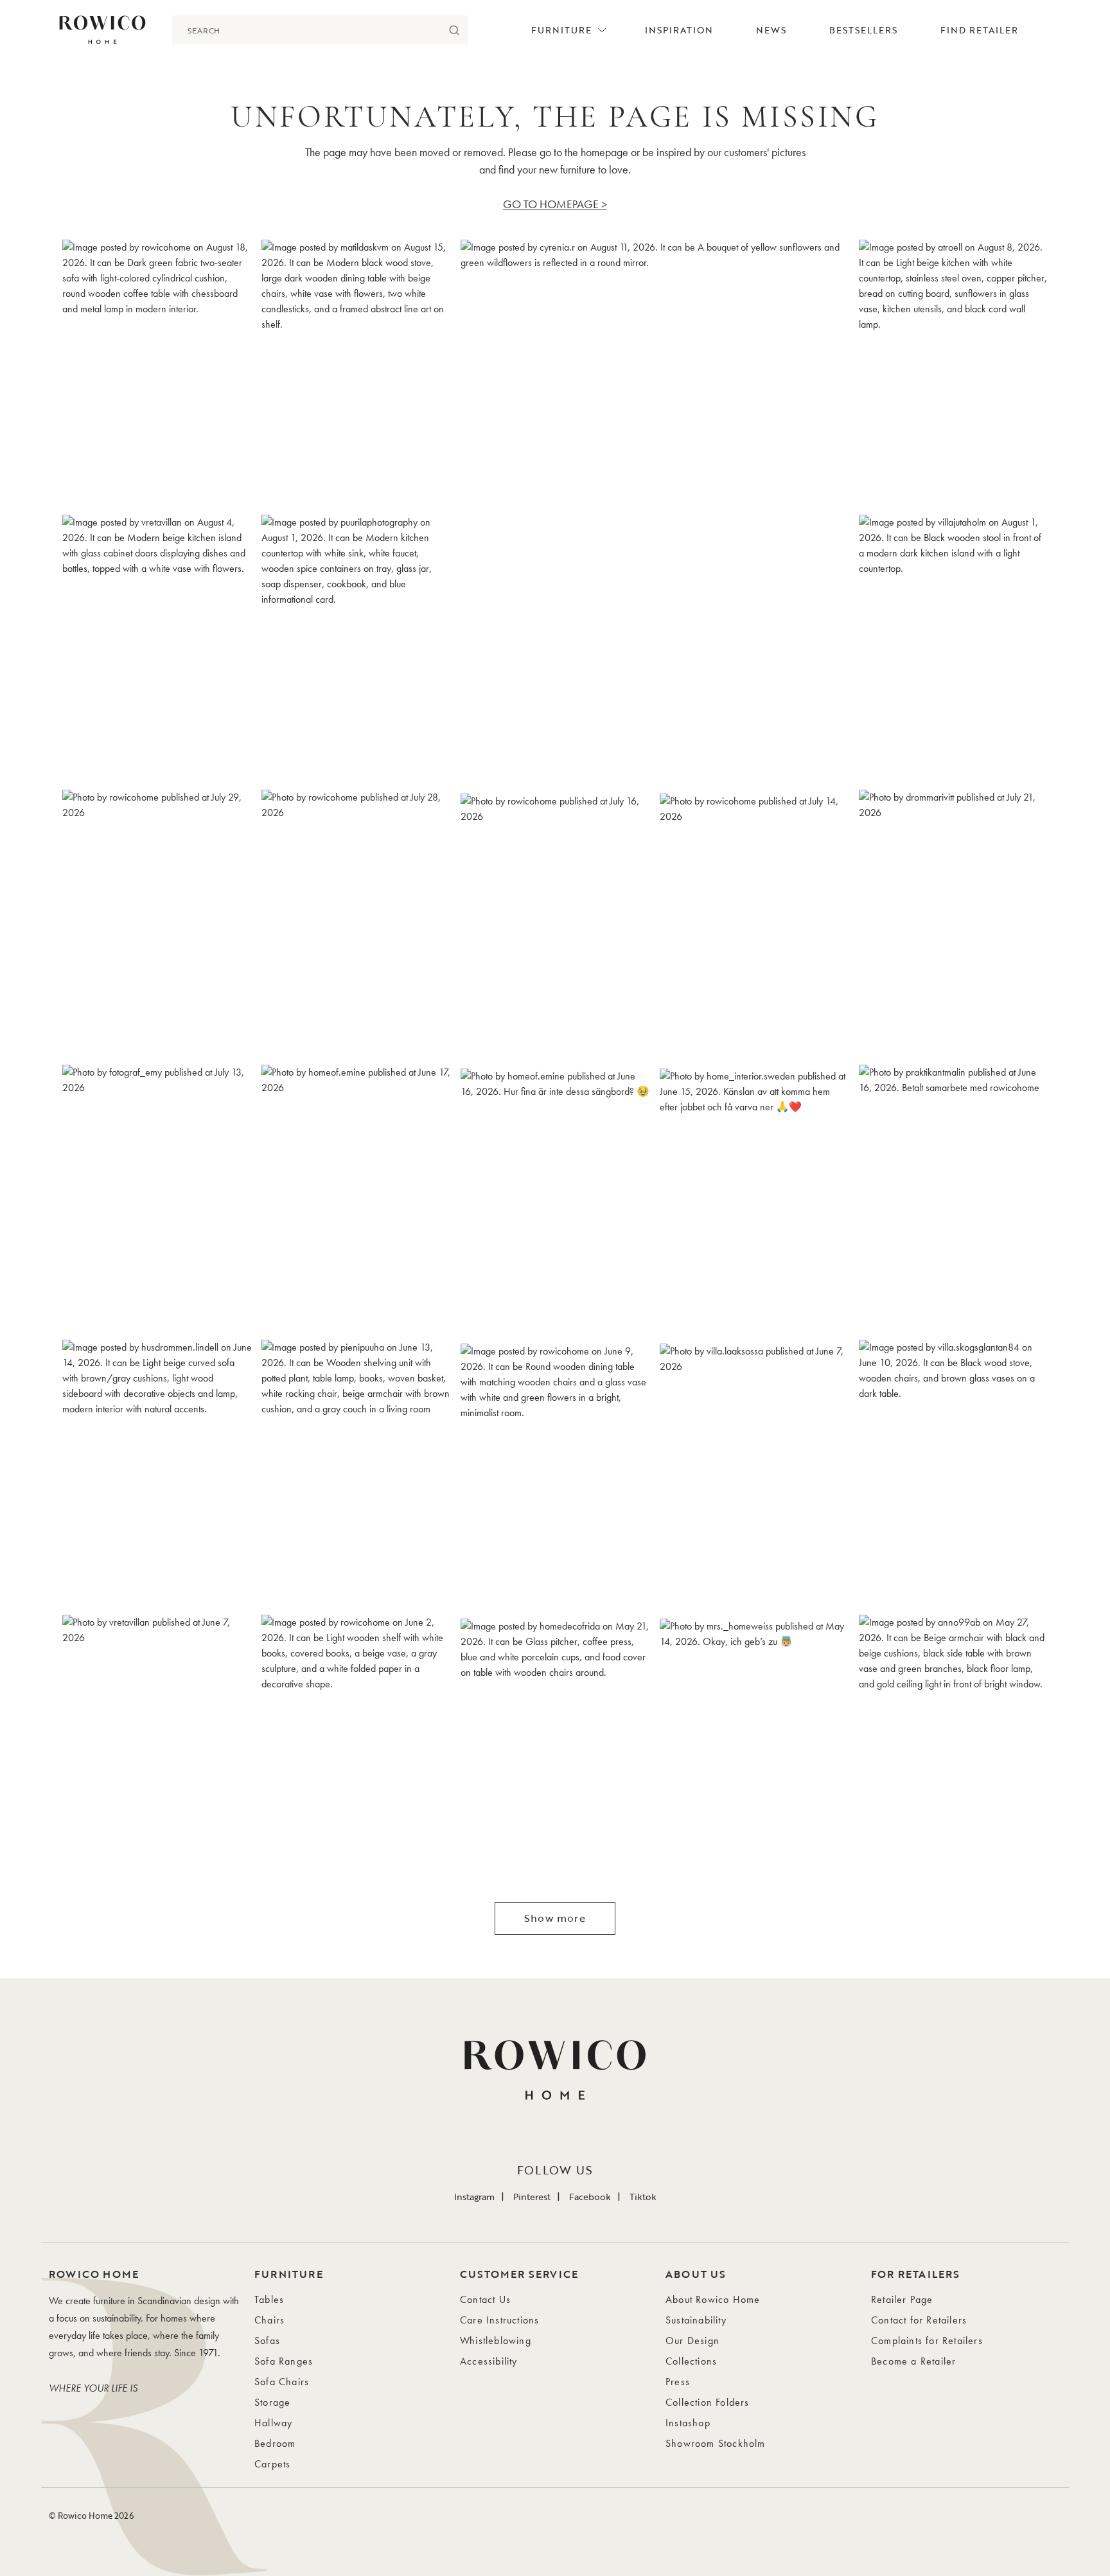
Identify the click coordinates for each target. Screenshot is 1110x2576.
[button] (157, 373)
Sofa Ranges (284, 2361)
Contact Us (485, 2299)
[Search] (454, 30)
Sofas (267, 2341)
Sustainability (696, 2320)
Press (678, 2382)
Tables (269, 2299)
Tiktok (643, 2197)
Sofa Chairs (282, 2382)
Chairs (269, 2320)
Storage (272, 2402)
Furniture (561, 30)
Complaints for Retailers (927, 2341)
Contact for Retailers (919, 2320)
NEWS (771, 30)
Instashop (688, 2423)
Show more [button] (555, 1918)
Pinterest (532, 2197)
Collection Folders (708, 2402)
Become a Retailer (913, 2361)
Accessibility (489, 2361)
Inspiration (679, 30)
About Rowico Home (713, 2299)
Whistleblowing (496, 2341)
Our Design (692, 2341)
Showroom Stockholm (716, 2443)
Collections (691, 2361)
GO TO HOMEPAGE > (555, 204)
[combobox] (306, 30)
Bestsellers (863, 30)
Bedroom (275, 2443)
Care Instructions (499, 2320)
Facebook (590, 2197)
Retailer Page (902, 2299)
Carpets (272, 2464)
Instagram (474, 2197)
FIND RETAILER (979, 30)
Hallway (273, 2423)
